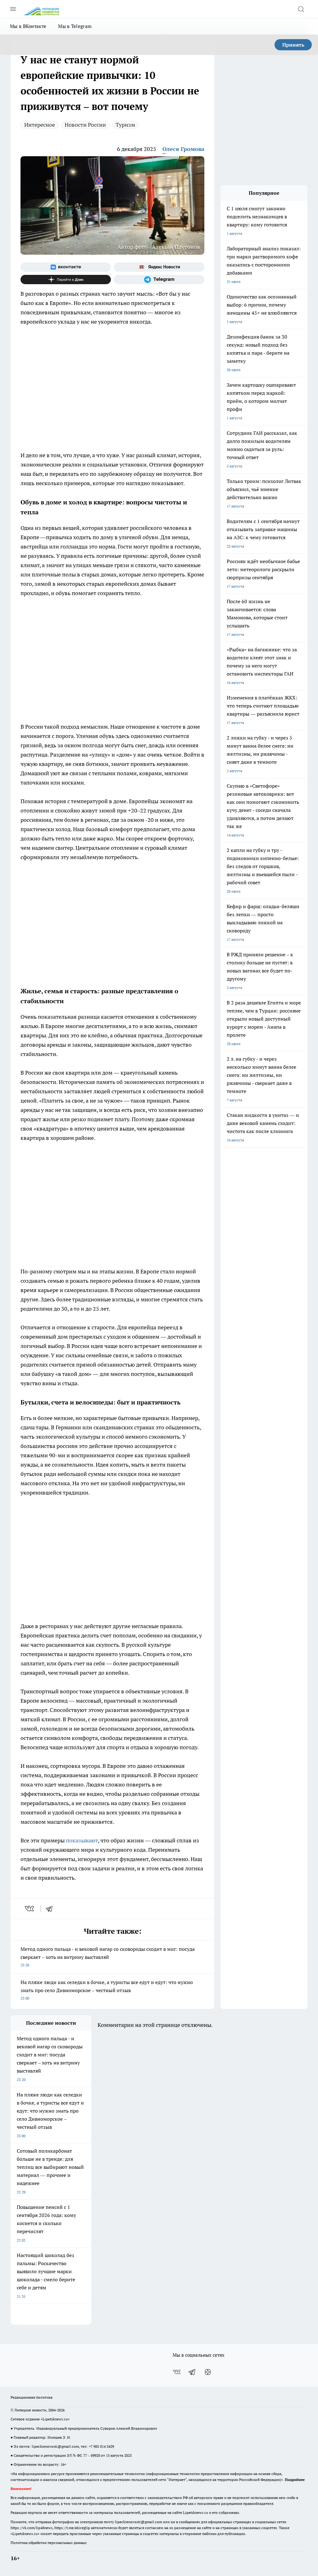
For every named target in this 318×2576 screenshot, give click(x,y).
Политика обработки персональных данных (49, 2543)
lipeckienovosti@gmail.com (55, 2446)
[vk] (30, 1909)
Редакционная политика (32, 2397)
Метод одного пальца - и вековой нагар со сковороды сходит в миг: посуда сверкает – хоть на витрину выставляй (108, 1957)
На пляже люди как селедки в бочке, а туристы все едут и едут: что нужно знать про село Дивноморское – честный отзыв (107, 1990)
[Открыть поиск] (301, 9)
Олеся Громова (183, 149)
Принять (293, 45)
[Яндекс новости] (159, 267)
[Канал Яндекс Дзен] (66, 280)
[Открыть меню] (13, 9)
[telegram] (51, 1909)
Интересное (40, 125)
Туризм (125, 125)
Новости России (85, 125)
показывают (82, 1840)
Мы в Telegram (75, 26)
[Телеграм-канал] (159, 280)
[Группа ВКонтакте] (66, 267)
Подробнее (295, 2480)
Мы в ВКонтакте (28, 26)
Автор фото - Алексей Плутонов (159, 247)
